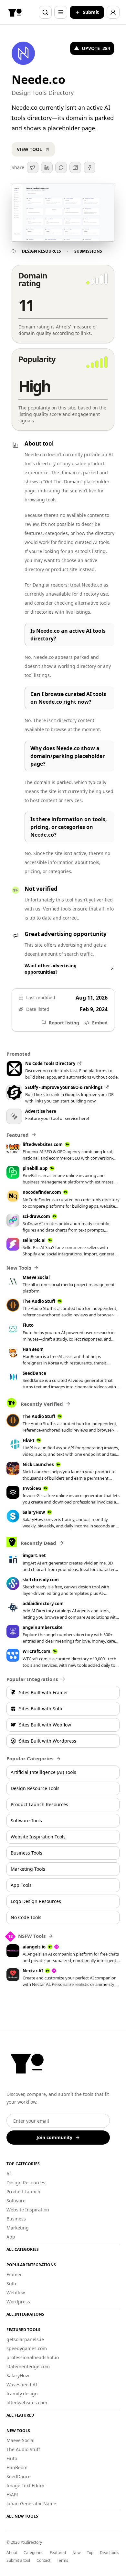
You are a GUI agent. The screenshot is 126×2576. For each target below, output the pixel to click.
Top (90, 2553)
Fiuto (12, 2458)
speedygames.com (27, 2348)
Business (16, 2219)
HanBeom (17, 2467)
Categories (33, 2553)
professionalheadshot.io (33, 2357)
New (76, 2553)
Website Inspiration (28, 2210)
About (12, 2553)
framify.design (22, 2394)
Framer (14, 2274)
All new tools (22, 2516)
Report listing (64, 1023)
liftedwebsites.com (27, 2403)
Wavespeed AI (22, 2385)
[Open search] (45, 12)
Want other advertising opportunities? (51, 969)
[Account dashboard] (113, 12)
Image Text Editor (26, 2485)
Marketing (18, 2228)
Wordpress (18, 2302)
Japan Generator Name (31, 2504)
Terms (63, 2561)
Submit (91, 12)
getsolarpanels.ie (25, 2339)
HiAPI (12, 2495)
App (11, 2237)
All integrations (25, 2314)
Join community (54, 2137)
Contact (43, 2561)
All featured (20, 2415)
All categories (23, 2249)
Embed (100, 1023)
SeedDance (19, 2476)
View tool (29, 149)
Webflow (16, 2293)
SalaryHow (18, 2375)
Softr (12, 2284)
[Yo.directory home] (15, 12)
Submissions (88, 251)
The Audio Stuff (23, 2449)
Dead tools (110, 2553)
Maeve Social (21, 2440)
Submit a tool (18, 2561)
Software (16, 2201)
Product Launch (23, 2192)
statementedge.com (28, 2366)
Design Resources (42, 251)
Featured (58, 2553)
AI (9, 2173)
